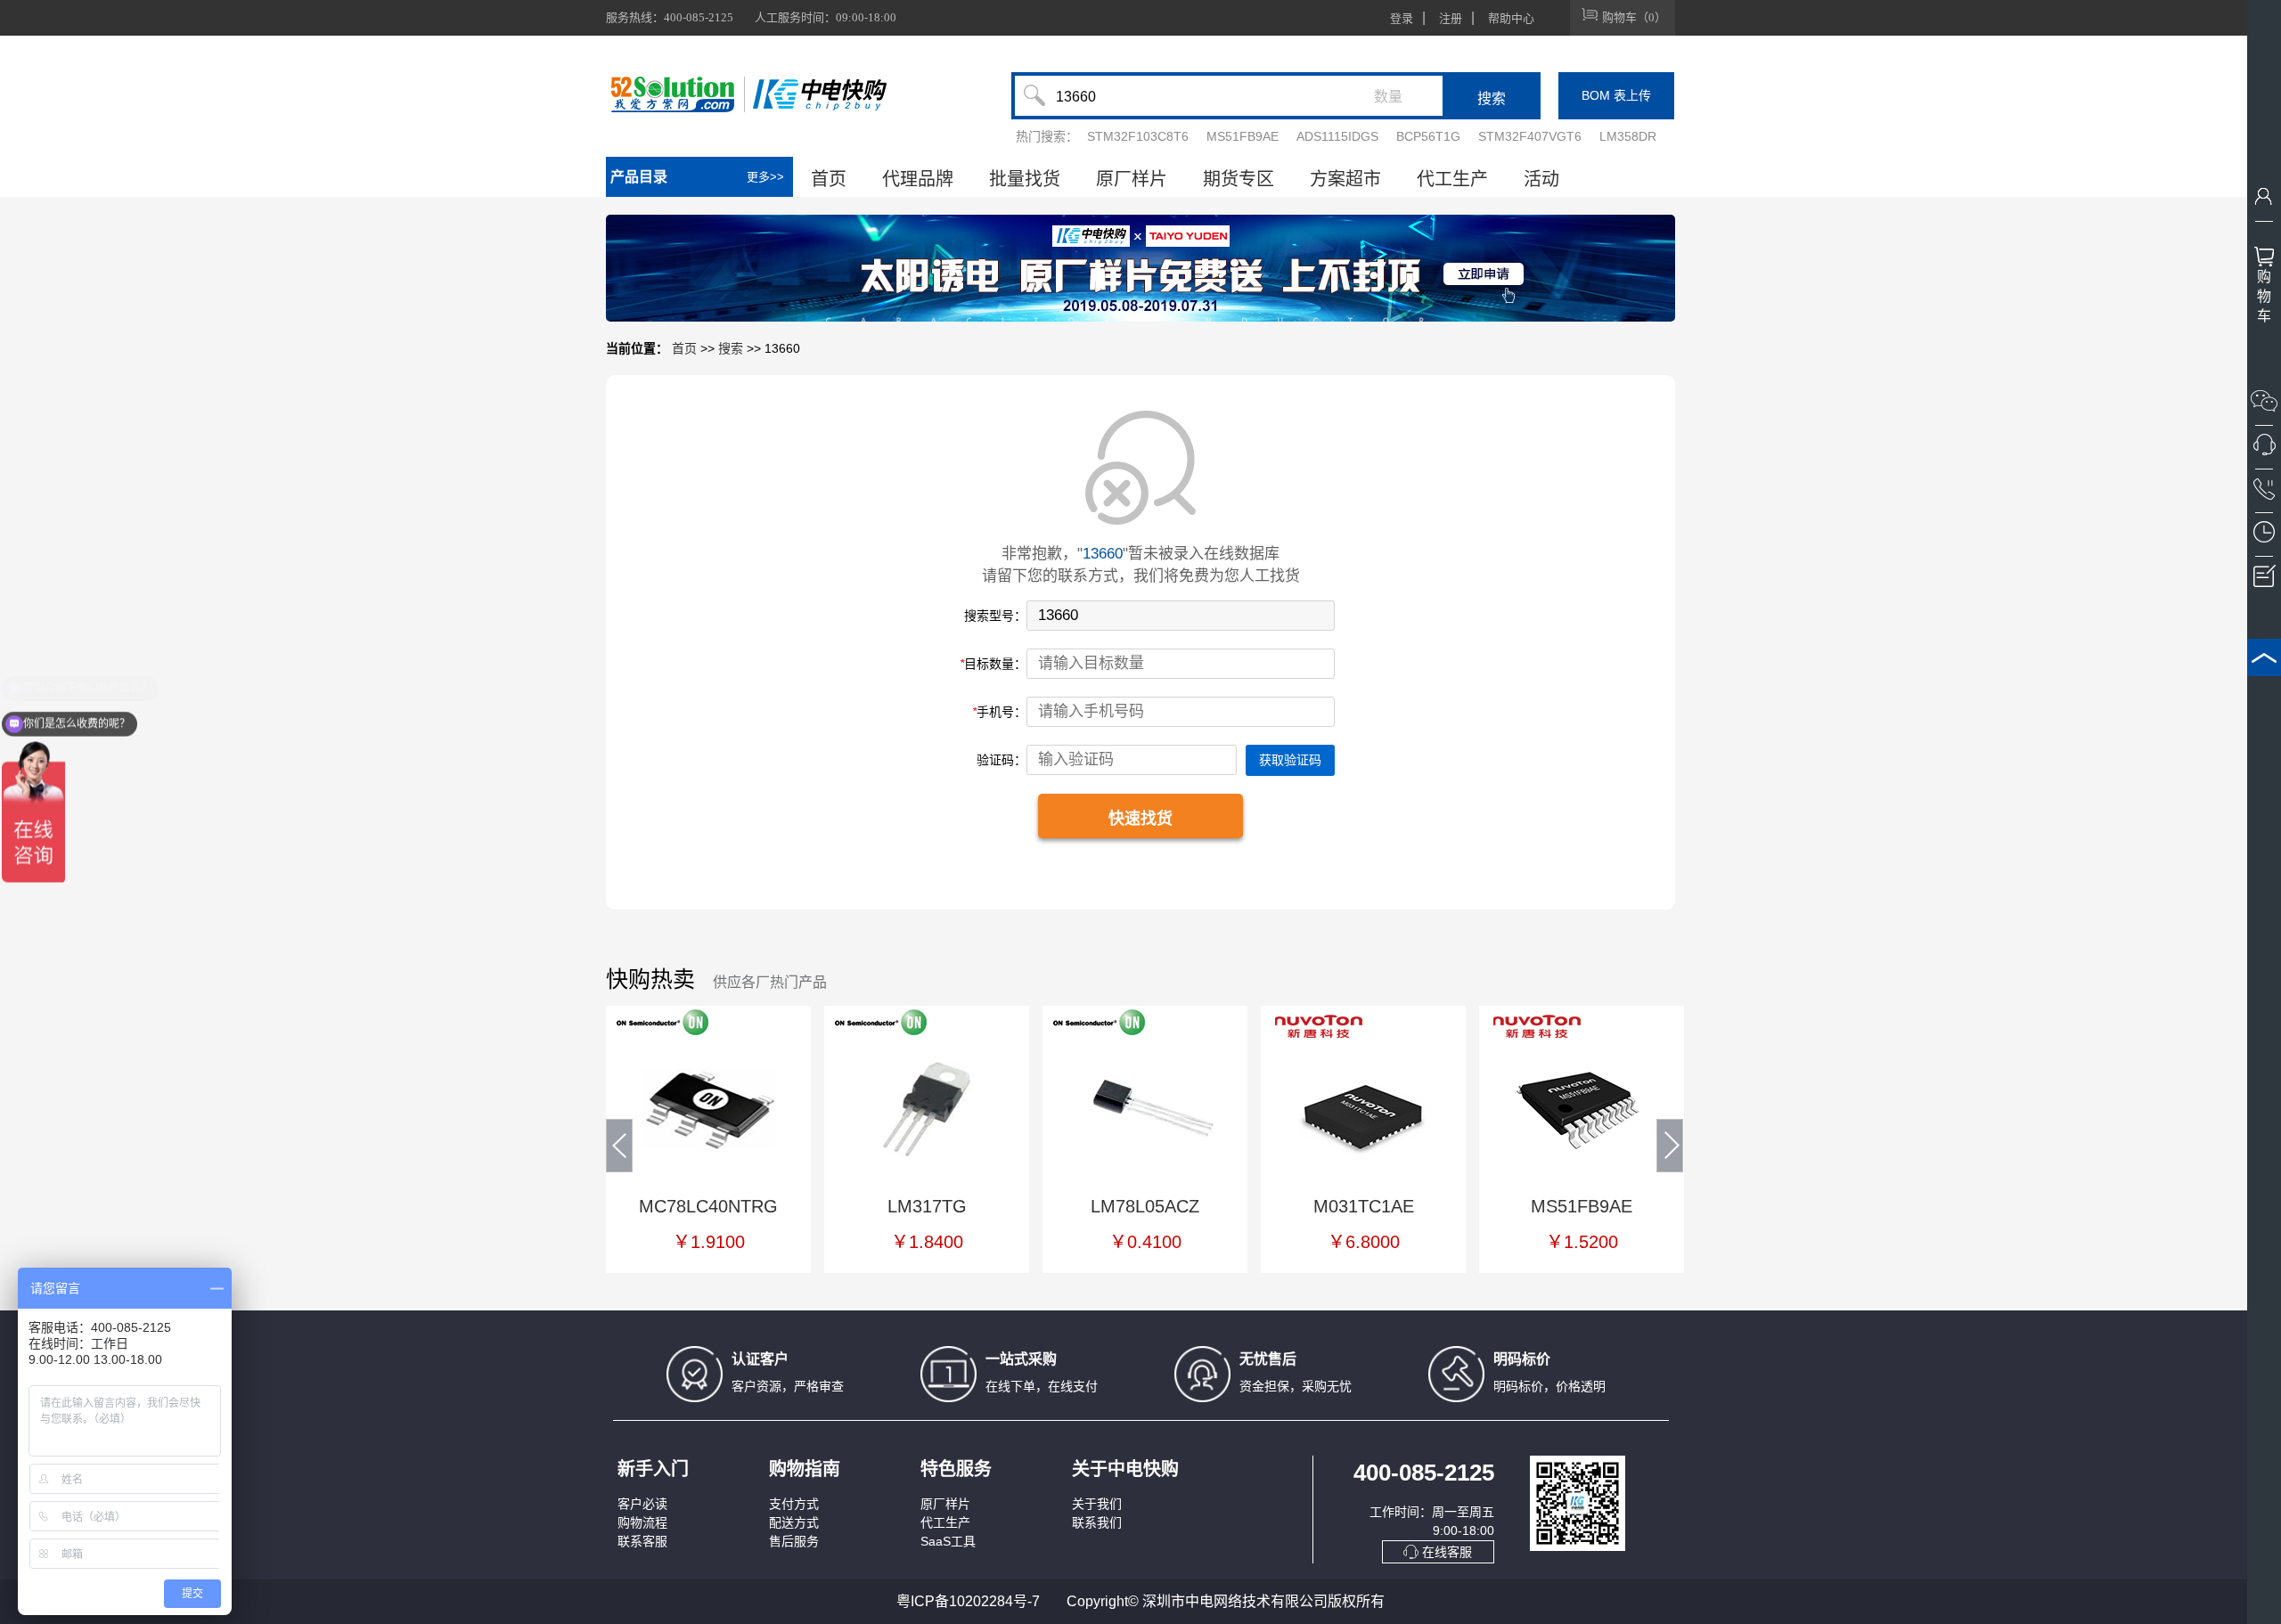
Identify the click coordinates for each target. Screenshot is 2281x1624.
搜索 (731, 348)
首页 (829, 179)
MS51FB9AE (1243, 136)
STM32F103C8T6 (1138, 136)
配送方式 (794, 1522)
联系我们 (1097, 1522)
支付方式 (794, 1504)
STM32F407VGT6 (1530, 136)
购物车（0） (1634, 17)
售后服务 (794, 1541)
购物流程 (642, 1522)
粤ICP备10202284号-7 (968, 1601)
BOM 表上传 (1616, 95)
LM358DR (1628, 136)
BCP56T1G (1428, 136)
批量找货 (1025, 179)
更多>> (765, 177)
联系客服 (642, 1541)
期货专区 (1239, 179)
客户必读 (642, 1504)
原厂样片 (1132, 179)
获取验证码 (1290, 760)
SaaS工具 (948, 1541)
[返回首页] (820, 94)
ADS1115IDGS (1337, 136)
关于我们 (1097, 1504)
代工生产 (1452, 179)
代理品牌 (918, 179)
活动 (1541, 179)
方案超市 (1345, 179)
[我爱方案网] (675, 94)
